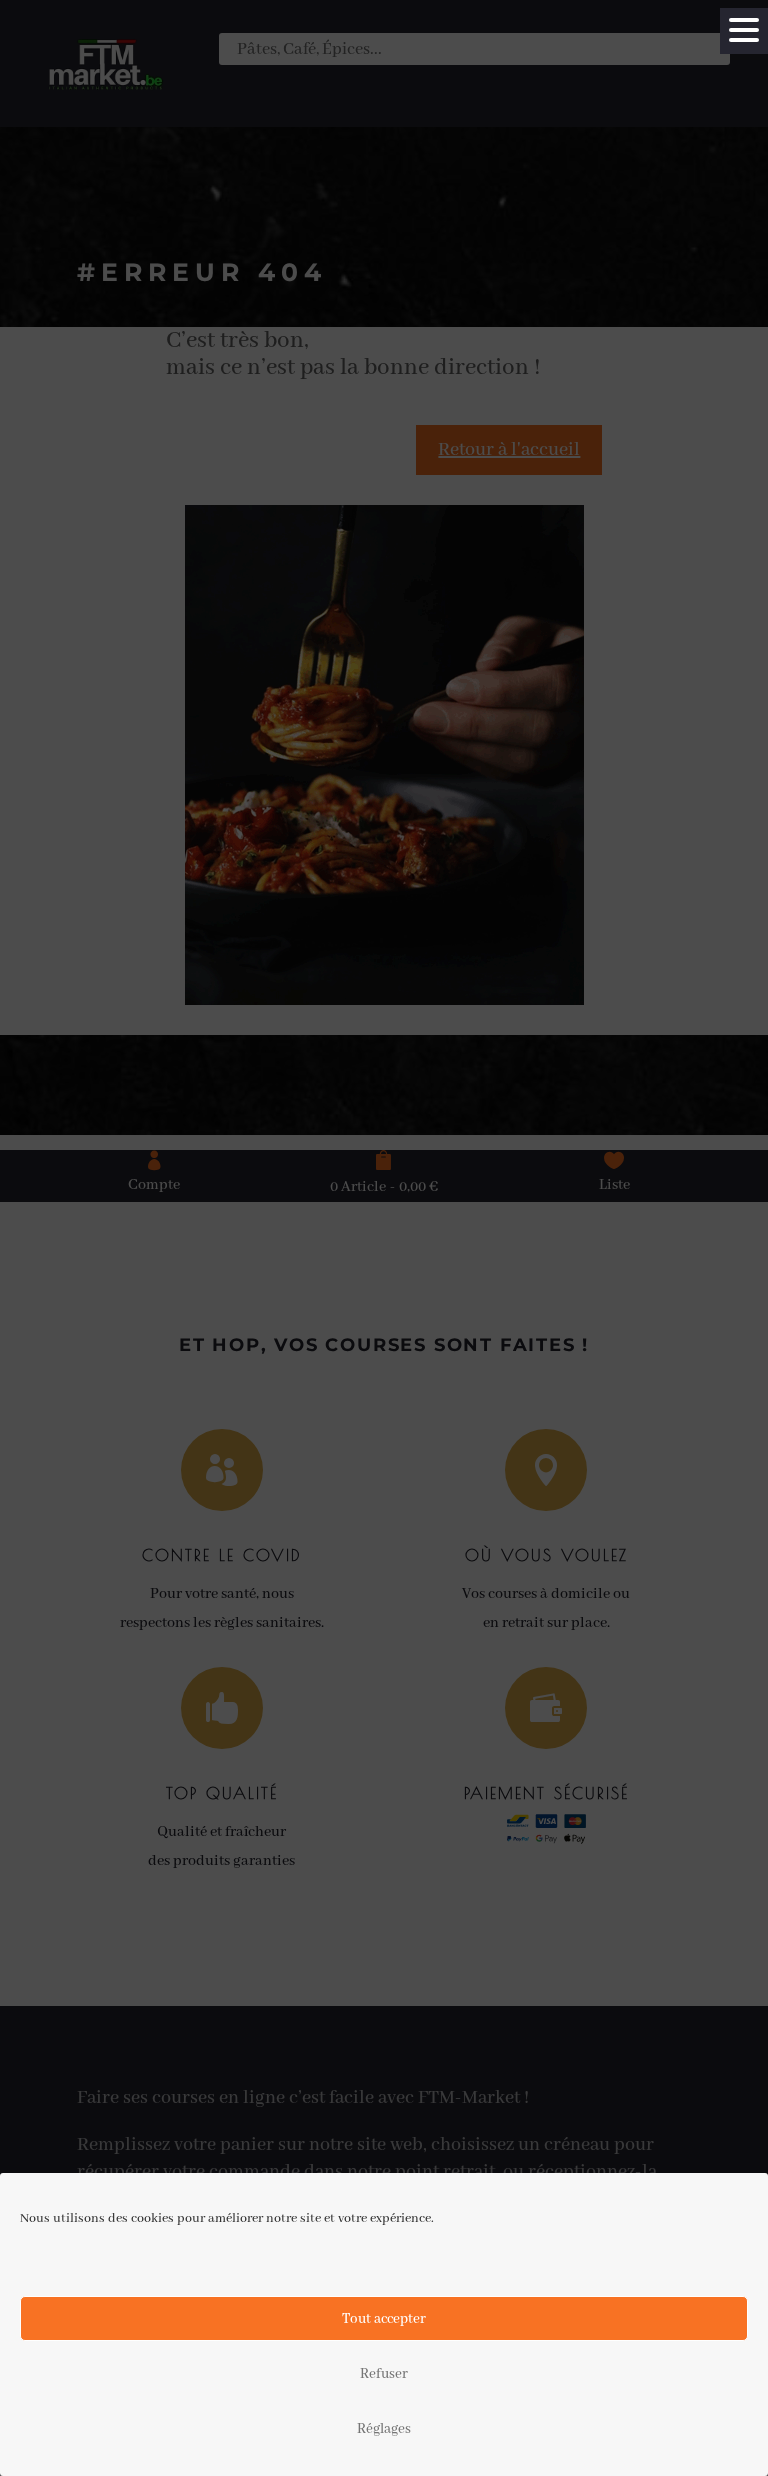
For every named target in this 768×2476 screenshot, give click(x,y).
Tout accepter (384, 2319)
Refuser (384, 2374)
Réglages (384, 2429)
